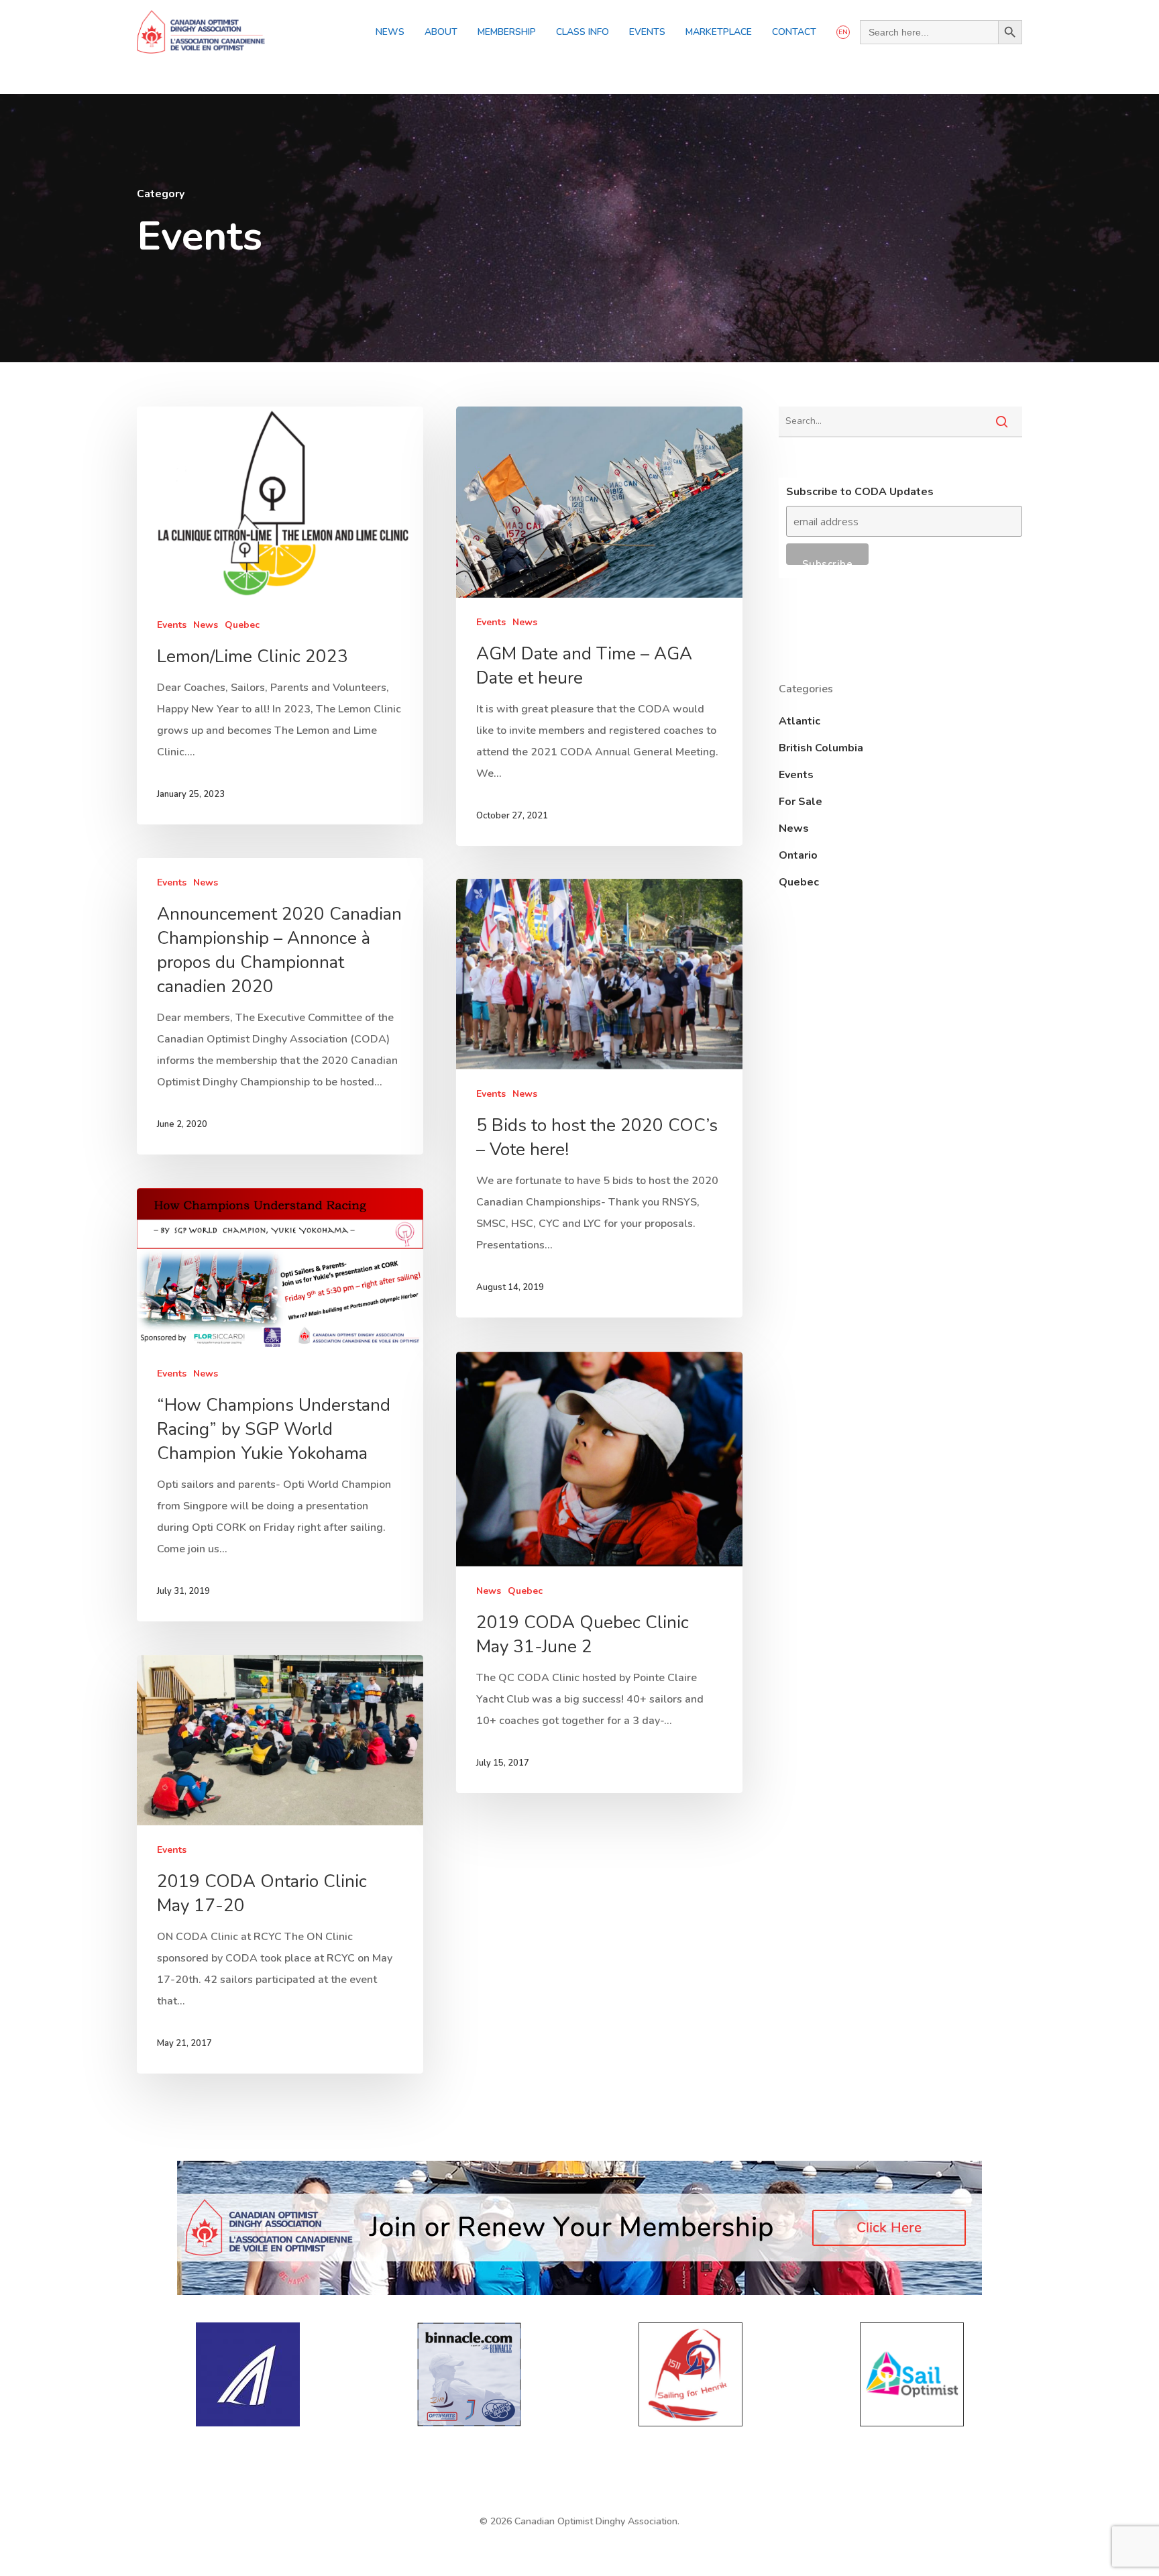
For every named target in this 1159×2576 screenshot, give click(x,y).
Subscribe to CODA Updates (860, 492)
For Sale (801, 802)
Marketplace (719, 32)
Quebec (242, 625)
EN (843, 32)
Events (647, 32)
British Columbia (821, 748)
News (390, 32)
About (441, 32)
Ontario (798, 855)
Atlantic (799, 721)
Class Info (583, 32)
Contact (794, 32)
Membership (507, 32)
